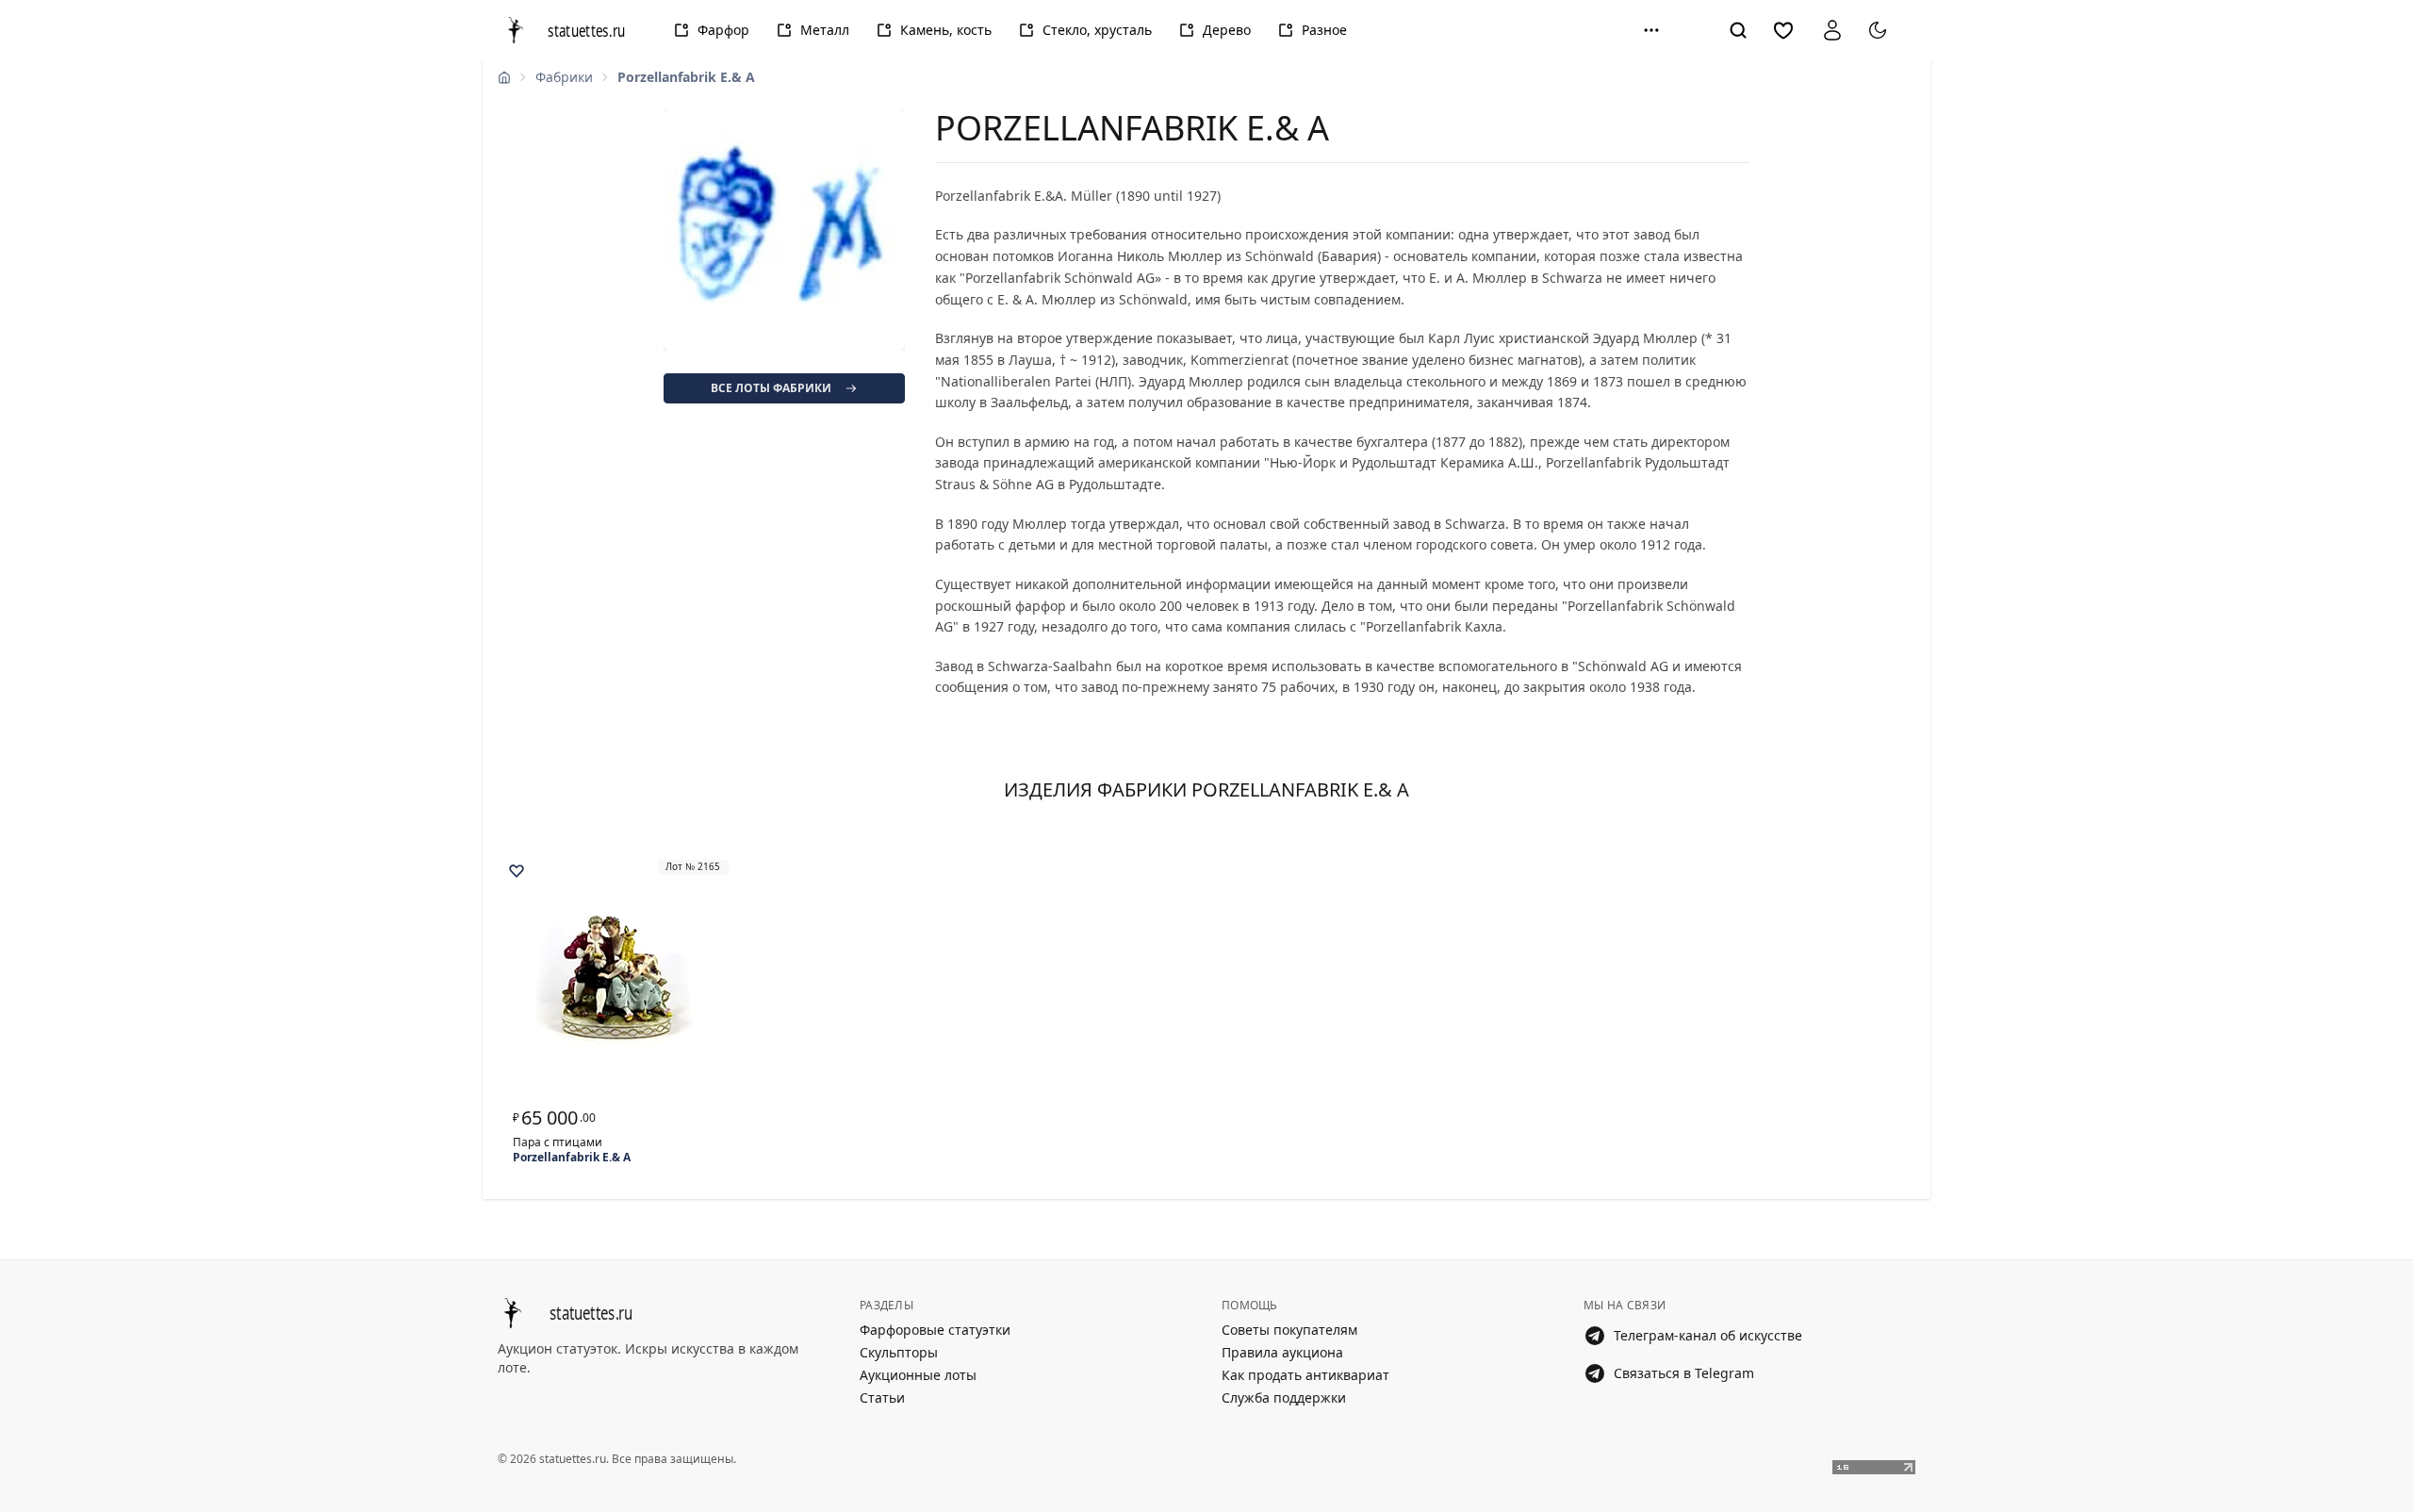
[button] (1651, 30)
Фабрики (564, 77)
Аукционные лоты (918, 1375)
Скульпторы (899, 1352)
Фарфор (723, 30)
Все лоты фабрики (771, 388)
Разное (1324, 30)
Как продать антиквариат (1305, 1375)
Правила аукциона (1282, 1352)
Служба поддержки (1284, 1397)
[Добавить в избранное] (517, 871)
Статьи (882, 1397)
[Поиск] (1738, 30)
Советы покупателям (1289, 1330)
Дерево (1227, 30)
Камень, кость (946, 30)
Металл (825, 30)
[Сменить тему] (1878, 30)
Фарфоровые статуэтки (935, 1330)
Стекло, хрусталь (1097, 30)
